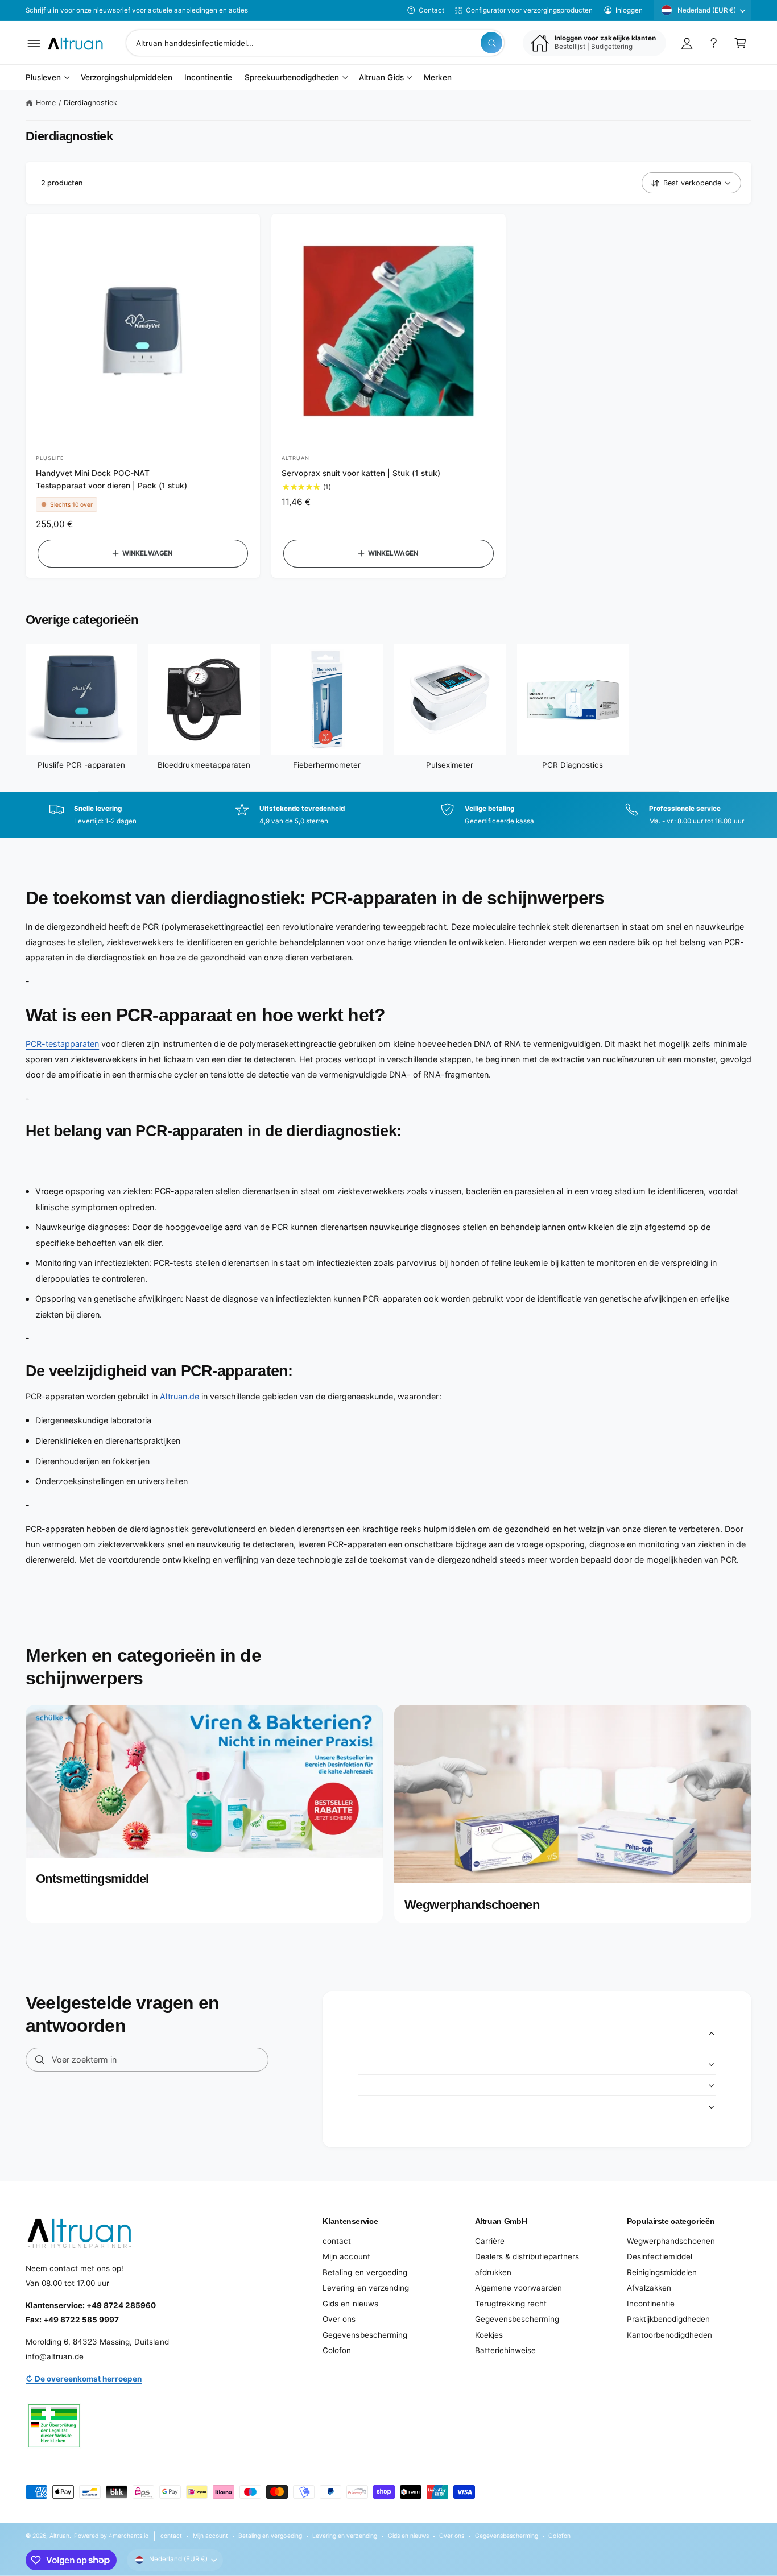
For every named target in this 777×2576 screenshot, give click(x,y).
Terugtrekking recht (511, 2304)
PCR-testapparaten (62, 1044)
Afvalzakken (649, 2288)
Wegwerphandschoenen (671, 2241)
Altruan (59, 2536)
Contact (431, 10)
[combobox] (315, 43)
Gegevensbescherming (365, 2335)
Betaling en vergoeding (365, 2272)
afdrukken (493, 2272)
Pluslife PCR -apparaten (81, 765)
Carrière (490, 2241)
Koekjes (489, 2335)
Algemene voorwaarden (518, 2288)
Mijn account (346, 2256)
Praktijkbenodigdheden (668, 2319)
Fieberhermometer (327, 765)
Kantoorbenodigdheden (669, 2335)
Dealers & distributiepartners (527, 2256)
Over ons (339, 2319)
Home (46, 103)
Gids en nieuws (350, 2304)
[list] (388, 815)
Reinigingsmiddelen (662, 2272)
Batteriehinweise (505, 2350)
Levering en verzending (365, 2288)
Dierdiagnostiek (90, 103)
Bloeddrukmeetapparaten (204, 765)
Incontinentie (651, 2304)
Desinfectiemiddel (660, 2256)
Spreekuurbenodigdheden (292, 78)
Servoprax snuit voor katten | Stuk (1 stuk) (361, 473)
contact (337, 2241)
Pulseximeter (450, 765)
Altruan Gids (381, 78)
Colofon (337, 2350)
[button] (34, 43)
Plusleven (43, 78)
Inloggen (629, 10)
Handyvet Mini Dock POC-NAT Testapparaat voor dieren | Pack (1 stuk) (111, 479)
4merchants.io (129, 2536)
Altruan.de (179, 1396)
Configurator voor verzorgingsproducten (529, 10)
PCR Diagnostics (573, 765)
